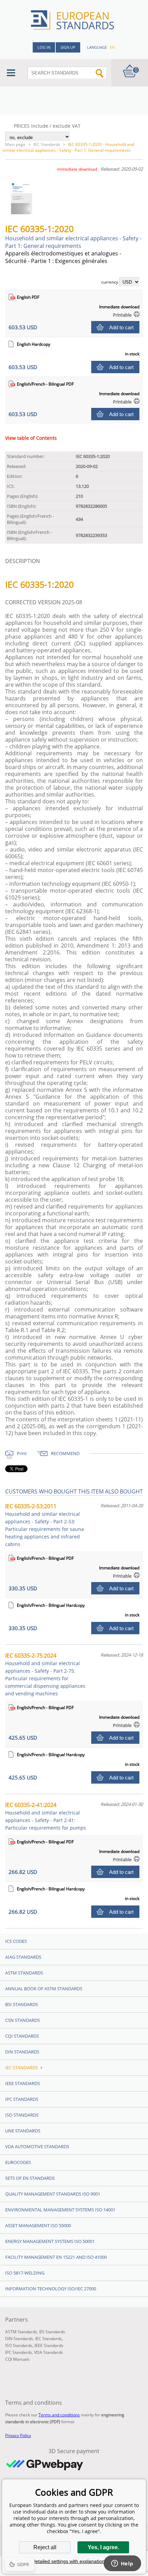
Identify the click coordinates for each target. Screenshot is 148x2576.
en (112, 47)
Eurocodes (18, 2162)
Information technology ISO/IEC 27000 (51, 2289)
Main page (15, 144)
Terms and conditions (59, 2415)
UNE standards (23, 2131)
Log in (44, 47)
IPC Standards (22, 2099)
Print (22, 1453)
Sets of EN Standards (30, 2178)
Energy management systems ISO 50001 (50, 2241)
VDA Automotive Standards (37, 2146)
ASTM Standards (24, 1973)
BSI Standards (22, 2004)
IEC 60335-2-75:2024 (45, 1674)
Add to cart (121, 327)
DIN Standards (22, 2052)
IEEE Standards (23, 2083)
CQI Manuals (17, 2359)
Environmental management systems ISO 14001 (60, 2210)
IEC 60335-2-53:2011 (45, 1525)
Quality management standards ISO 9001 (53, 2194)
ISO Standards (22, 2115)
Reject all (45, 2547)
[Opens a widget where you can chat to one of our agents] (122, 2564)
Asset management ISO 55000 (38, 2225)
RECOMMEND (65, 1453)
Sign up (68, 47)
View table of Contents (31, 438)
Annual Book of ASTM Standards (44, 1989)
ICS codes (16, 1941)
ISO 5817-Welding (25, 2273)
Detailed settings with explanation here (74, 2561)
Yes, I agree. (103, 2547)
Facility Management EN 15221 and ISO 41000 (56, 2257)
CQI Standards (22, 2036)
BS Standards (52, 2332)
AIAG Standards (23, 1957)
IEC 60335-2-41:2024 (46, 1816)
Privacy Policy (18, 2435)
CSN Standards (23, 2020)
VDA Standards (49, 2352)
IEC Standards (47, 144)
